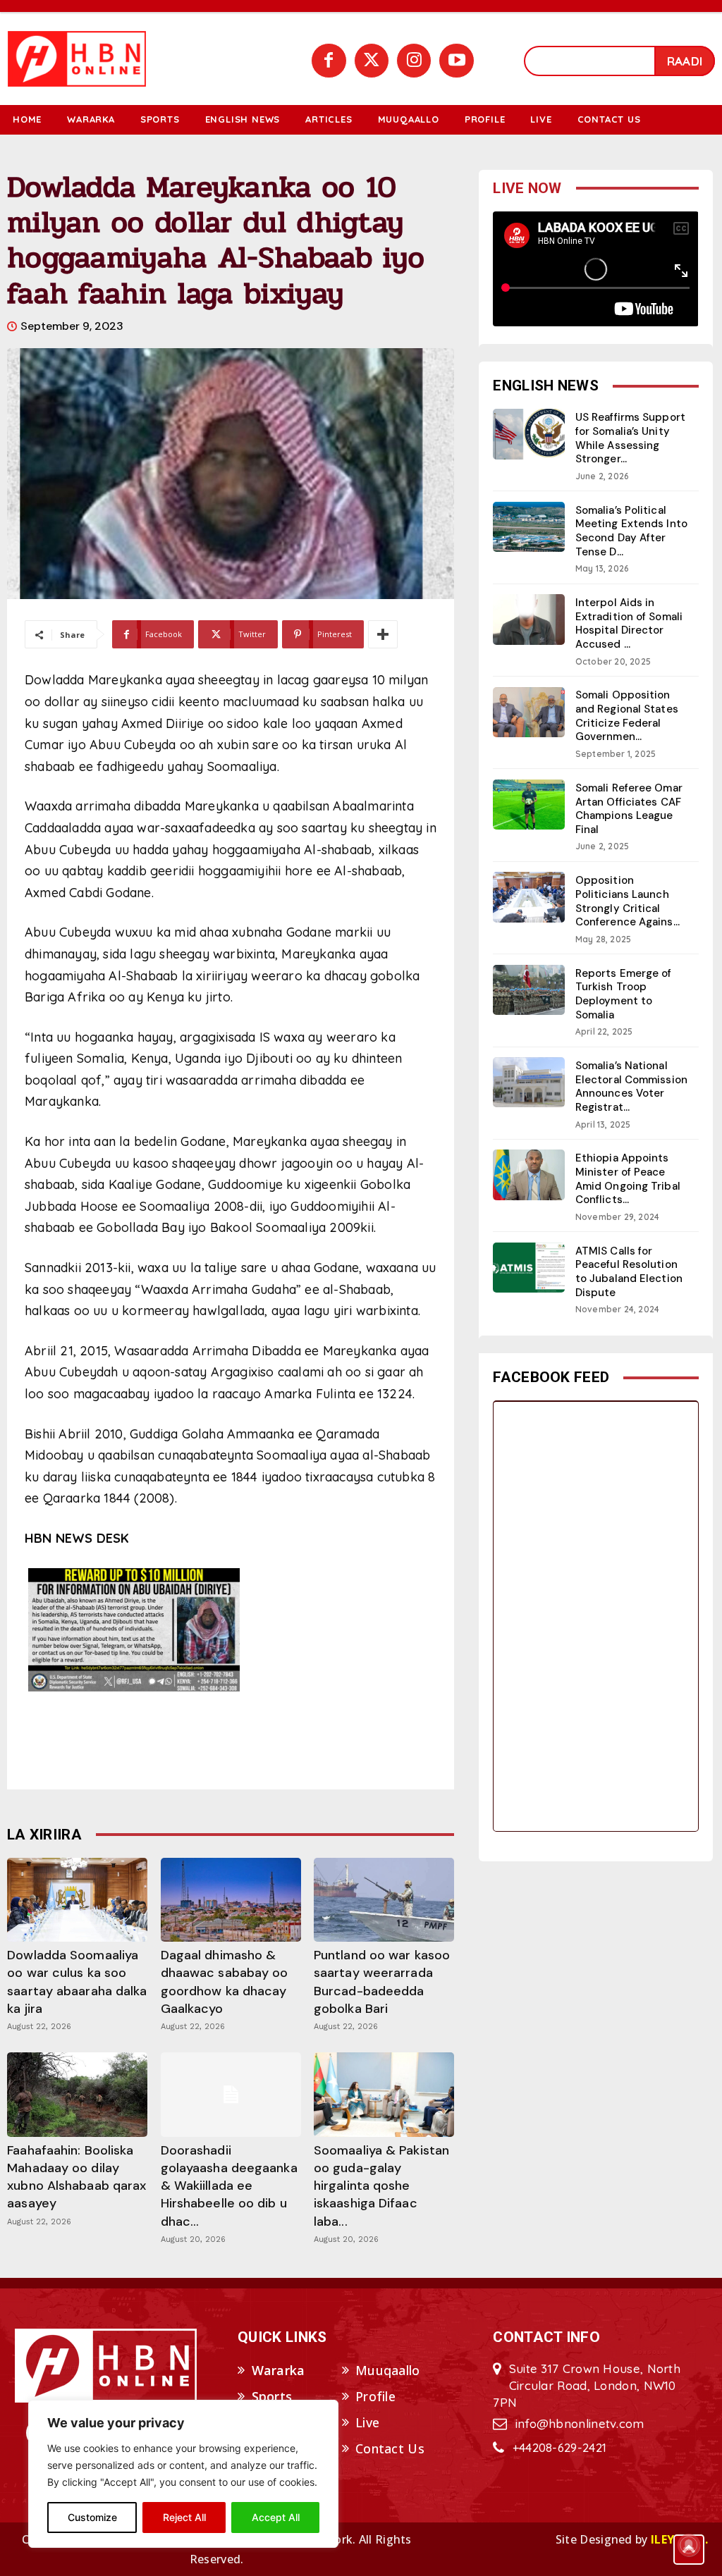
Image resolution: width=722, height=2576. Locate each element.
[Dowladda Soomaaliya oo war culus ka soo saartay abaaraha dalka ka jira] (77, 1900)
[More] (383, 634)
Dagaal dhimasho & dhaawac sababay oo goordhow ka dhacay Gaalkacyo (225, 1982)
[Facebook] (329, 61)
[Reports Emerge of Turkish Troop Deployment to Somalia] (529, 990)
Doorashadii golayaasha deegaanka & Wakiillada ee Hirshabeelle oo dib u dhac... (229, 2186)
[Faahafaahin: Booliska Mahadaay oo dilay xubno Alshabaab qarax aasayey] (77, 2094)
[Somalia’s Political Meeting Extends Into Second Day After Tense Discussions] (529, 527)
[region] (183, 2474)
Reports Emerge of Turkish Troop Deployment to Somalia (624, 994)
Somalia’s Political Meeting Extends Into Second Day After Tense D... (631, 531)
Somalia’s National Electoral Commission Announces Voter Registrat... (631, 1086)
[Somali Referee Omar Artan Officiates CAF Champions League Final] (529, 805)
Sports (272, 2396)
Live (367, 2422)
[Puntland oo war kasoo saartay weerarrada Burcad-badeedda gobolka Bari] (384, 1900)
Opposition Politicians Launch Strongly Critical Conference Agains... (628, 901)
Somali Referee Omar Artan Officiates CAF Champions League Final (629, 809)
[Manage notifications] (689, 2545)
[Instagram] (414, 61)
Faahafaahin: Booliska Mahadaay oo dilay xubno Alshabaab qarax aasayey (77, 2177)
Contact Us (390, 2448)
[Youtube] (456, 61)
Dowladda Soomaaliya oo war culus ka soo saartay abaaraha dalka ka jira (77, 1982)
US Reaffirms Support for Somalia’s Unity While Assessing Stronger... (630, 438)
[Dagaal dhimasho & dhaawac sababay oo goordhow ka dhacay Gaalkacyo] (231, 1900)
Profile (375, 2396)
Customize (92, 2517)
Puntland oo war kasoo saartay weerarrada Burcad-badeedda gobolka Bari (382, 1982)
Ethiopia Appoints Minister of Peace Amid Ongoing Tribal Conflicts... (628, 1179)
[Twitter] (372, 61)
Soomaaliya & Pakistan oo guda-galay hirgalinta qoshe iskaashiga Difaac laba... (381, 2186)
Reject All (184, 2517)
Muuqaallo (388, 2370)
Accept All (276, 2517)
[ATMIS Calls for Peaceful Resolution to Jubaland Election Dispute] (529, 1268)
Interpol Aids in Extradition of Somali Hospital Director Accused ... (629, 623)
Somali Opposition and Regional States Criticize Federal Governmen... (627, 716)
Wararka (279, 2370)
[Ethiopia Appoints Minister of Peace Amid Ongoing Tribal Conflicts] (529, 1175)
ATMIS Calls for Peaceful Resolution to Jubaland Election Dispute (629, 1272)
